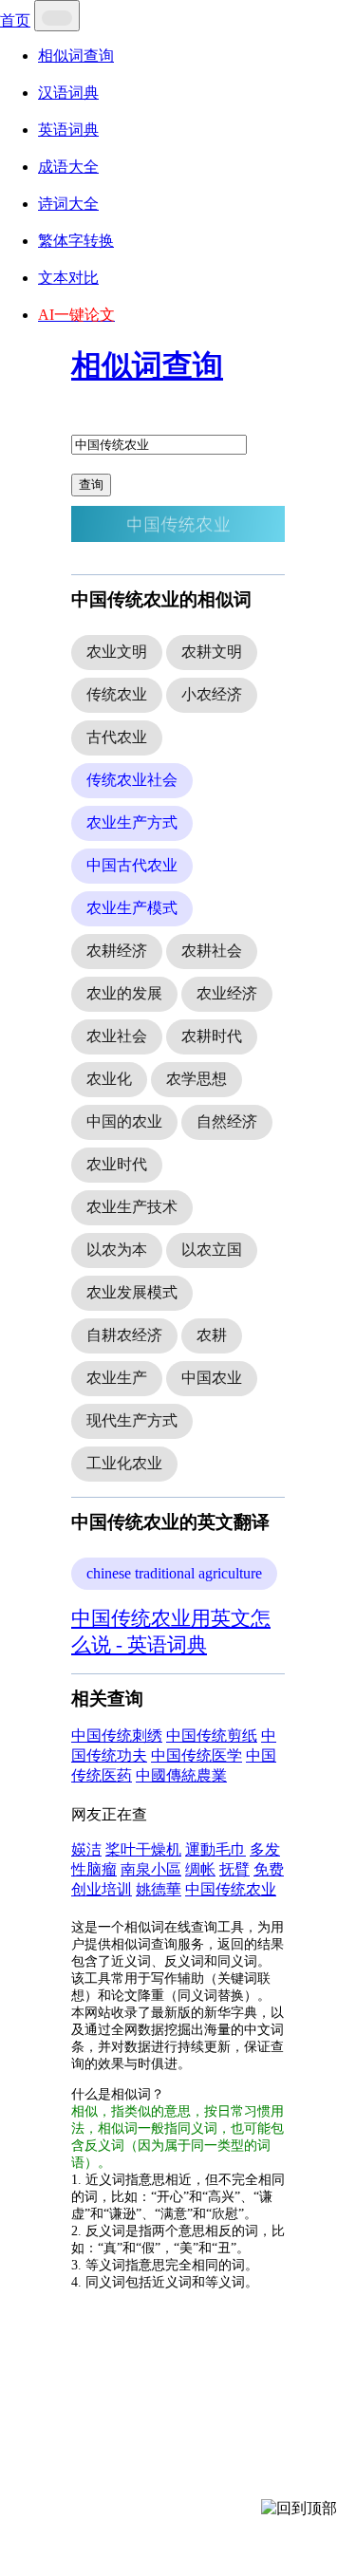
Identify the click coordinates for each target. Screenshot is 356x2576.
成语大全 (68, 167)
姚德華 (159, 1889)
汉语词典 (68, 93)
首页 (15, 20)
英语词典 (68, 130)
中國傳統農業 (181, 1775)
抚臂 (234, 1869)
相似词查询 (76, 56)
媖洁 (86, 1849)
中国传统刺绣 (117, 1736)
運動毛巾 (215, 1849)
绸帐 (200, 1869)
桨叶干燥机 (143, 1849)
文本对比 (68, 278)
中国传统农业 (231, 1889)
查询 (91, 485)
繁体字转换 (76, 241)
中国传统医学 (197, 1755)
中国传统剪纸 (212, 1736)
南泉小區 (151, 1869)
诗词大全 (68, 204)
